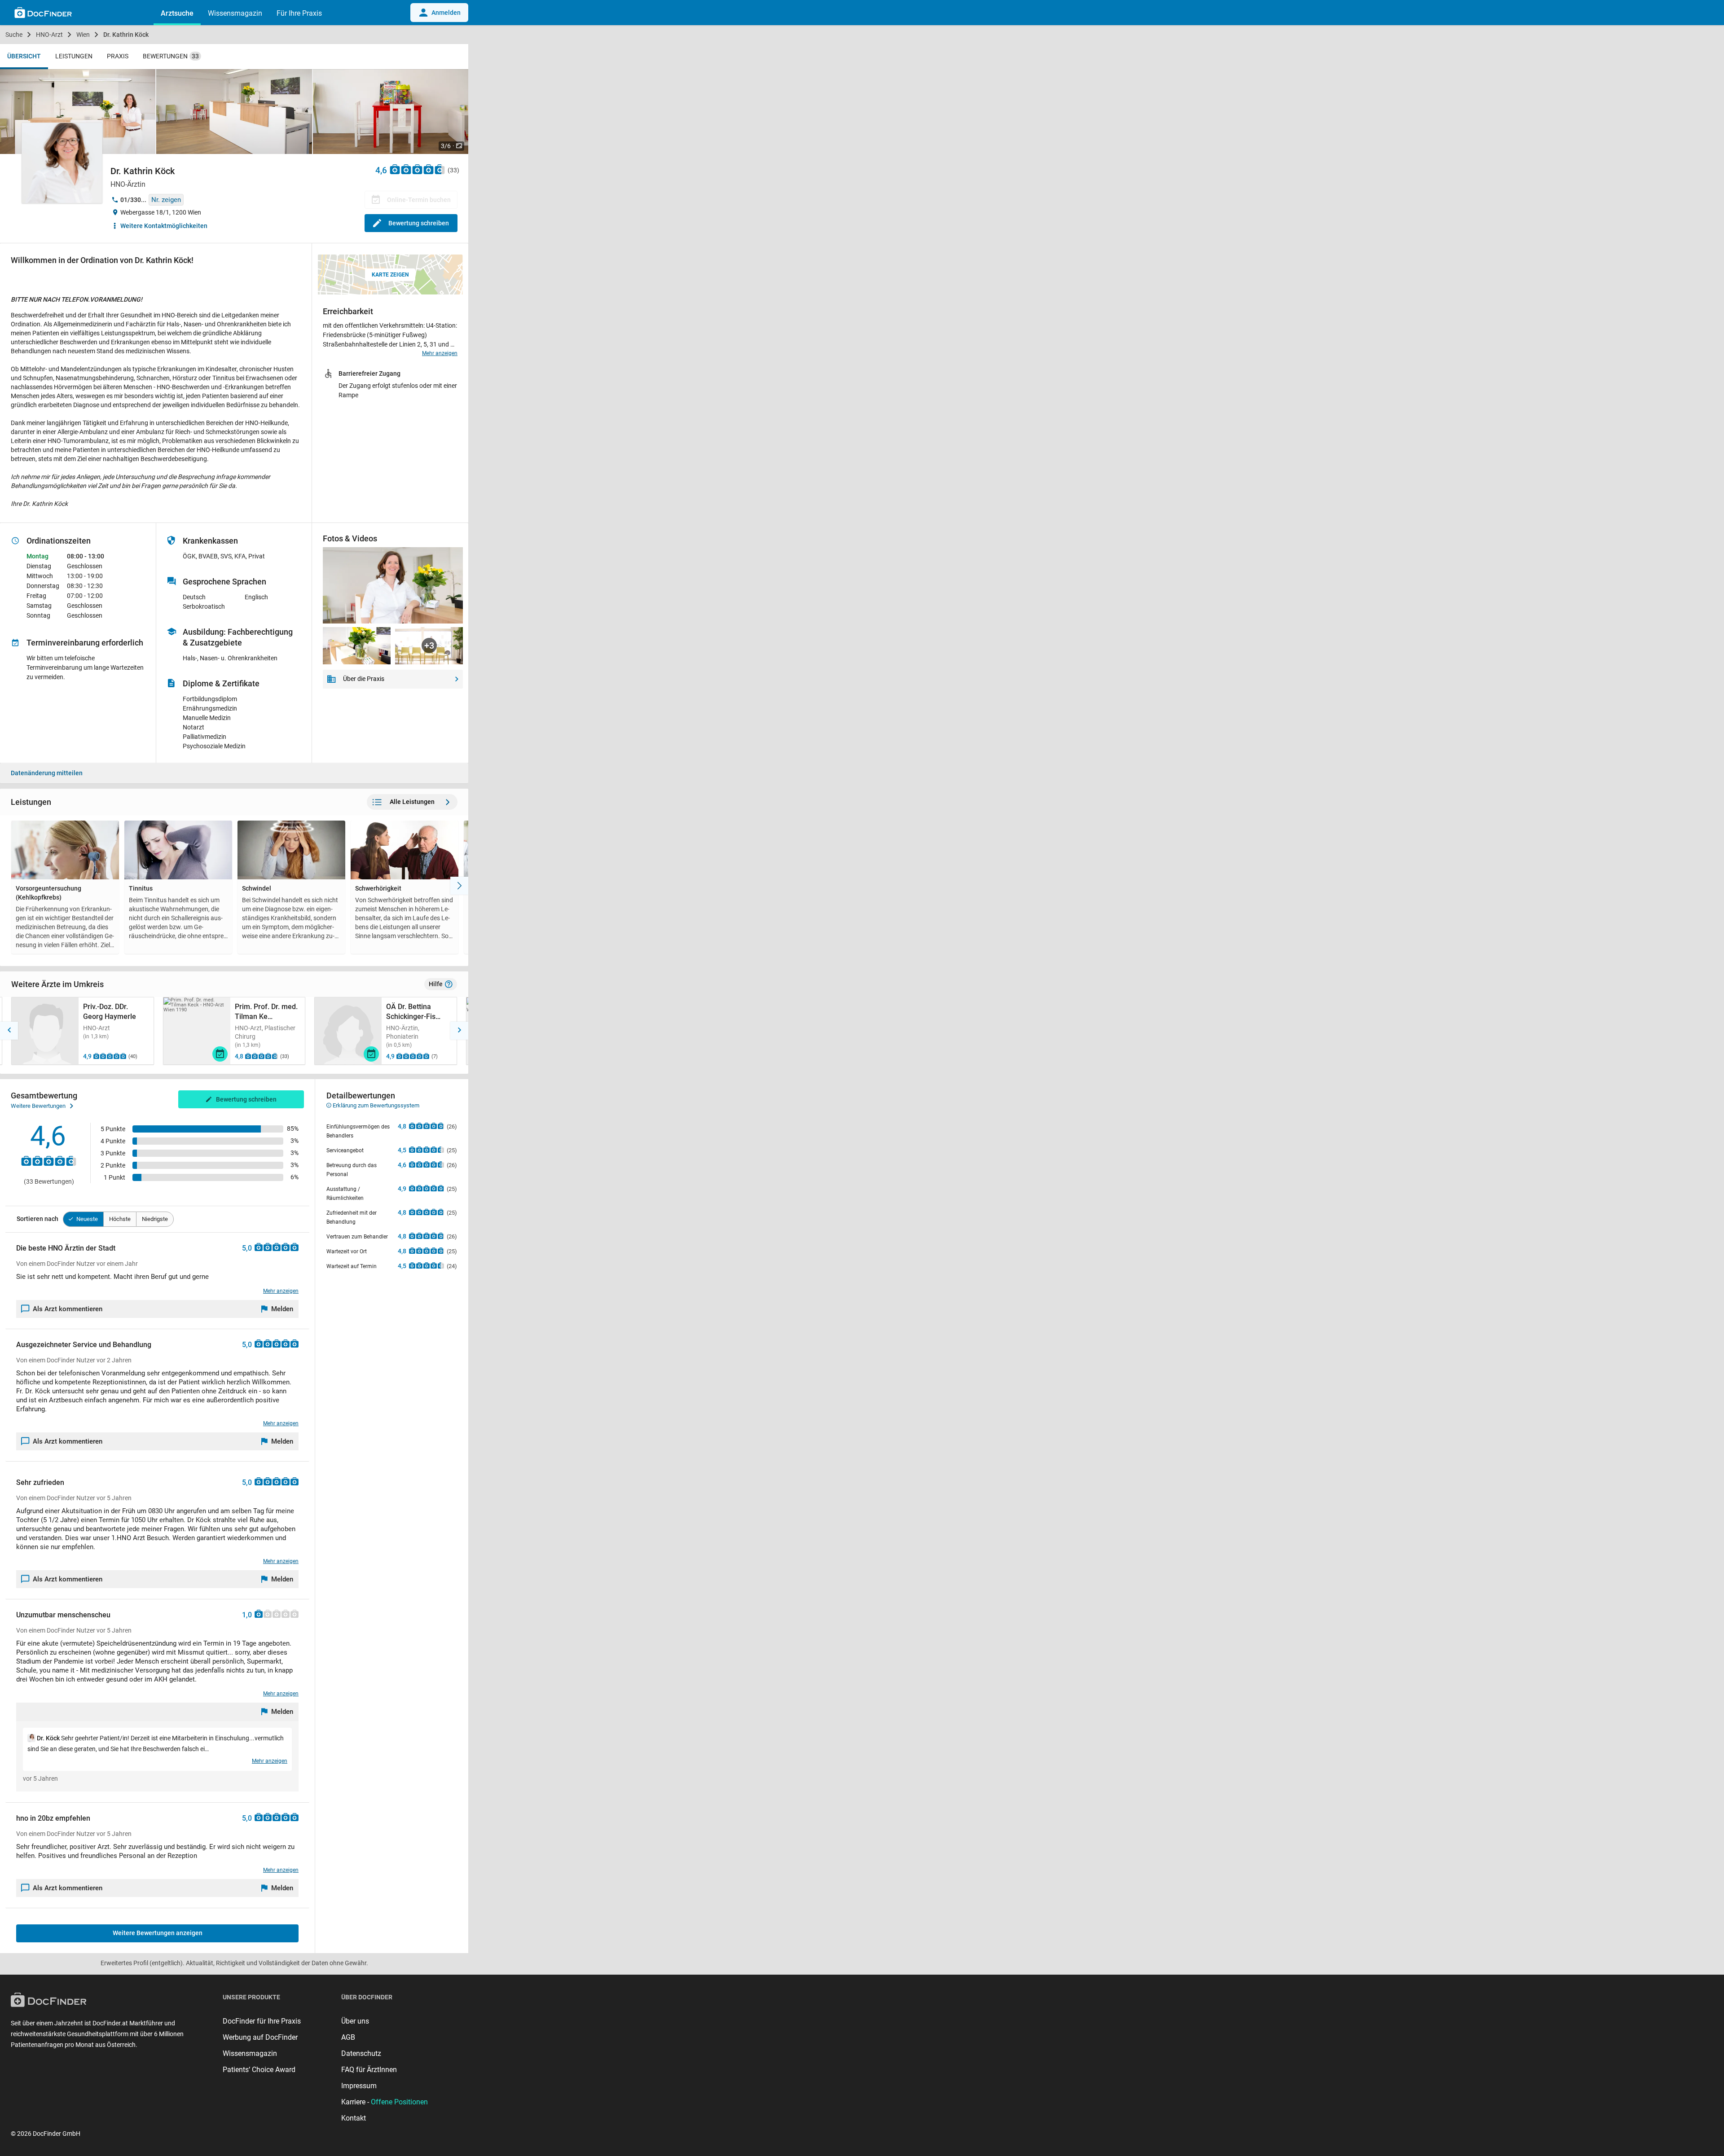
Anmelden (446, 13)
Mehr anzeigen (440, 353)
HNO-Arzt (49, 35)
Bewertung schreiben (419, 223)
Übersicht (24, 56)
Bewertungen (171, 56)
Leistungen (74, 56)
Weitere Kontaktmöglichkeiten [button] (164, 226)
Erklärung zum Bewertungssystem (375, 1105)
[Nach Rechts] (459, 886)
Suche (14, 35)
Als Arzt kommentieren (68, 1309)
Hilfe (436, 984)
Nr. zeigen (166, 200)
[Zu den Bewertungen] (418, 169)
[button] (9, 1031)
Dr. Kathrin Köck (126, 35)
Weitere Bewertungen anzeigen (158, 1933)
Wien (83, 35)
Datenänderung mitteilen (47, 773)
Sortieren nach (37, 1219)
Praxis (118, 56)
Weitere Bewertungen (38, 1106)
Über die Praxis (364, 679)
